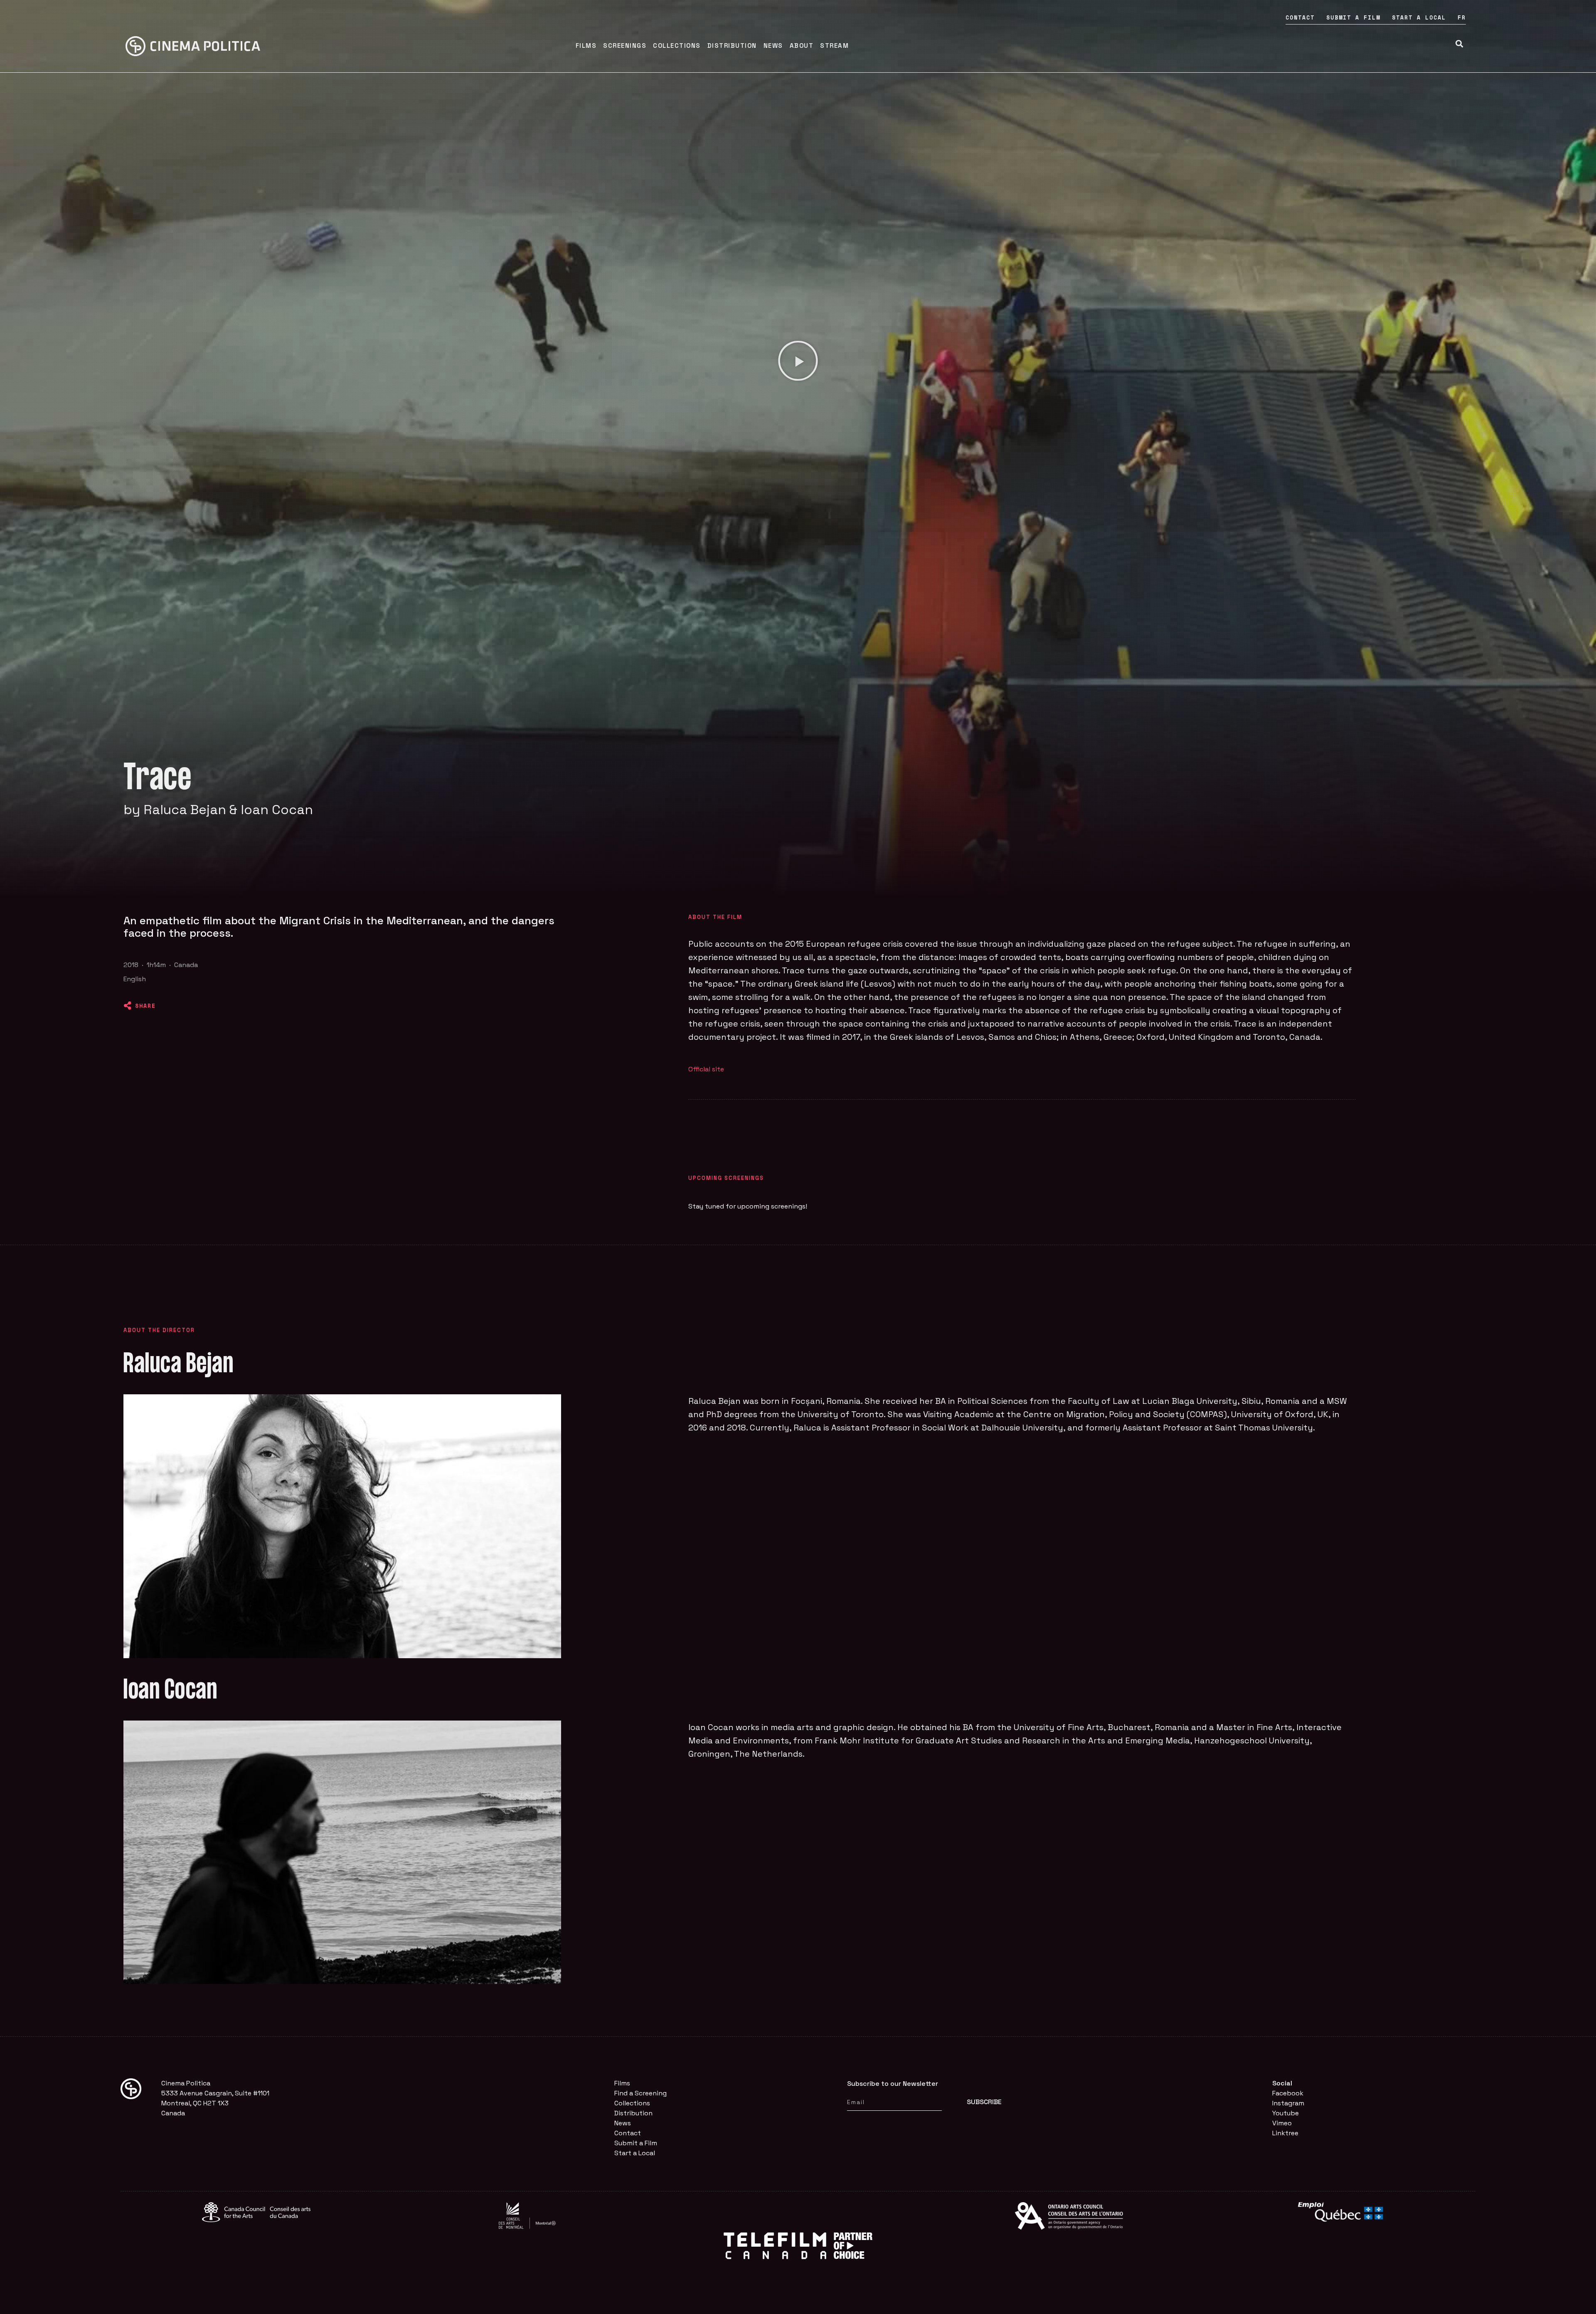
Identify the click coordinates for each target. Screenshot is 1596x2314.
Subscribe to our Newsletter (893, 2084)
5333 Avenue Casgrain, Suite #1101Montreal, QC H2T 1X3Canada (215, 2103)
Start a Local (1419, 17)
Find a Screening (640, 2093)
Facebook (1288, 2093)
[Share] (128, 1006)
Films (586, 46)
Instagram (1288, 2103)
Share (145, 1006)
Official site (706, 1069)
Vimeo (1282, 2123)
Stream (834, 46)
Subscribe (984, 2102)
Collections (677, 46)
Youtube (1286, 2113)
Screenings (625, 46)
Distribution (732, 46)
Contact (1300, 17)
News (773, 46)
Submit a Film (1353, 17)
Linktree (1285, 2133)
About (802, 46)
